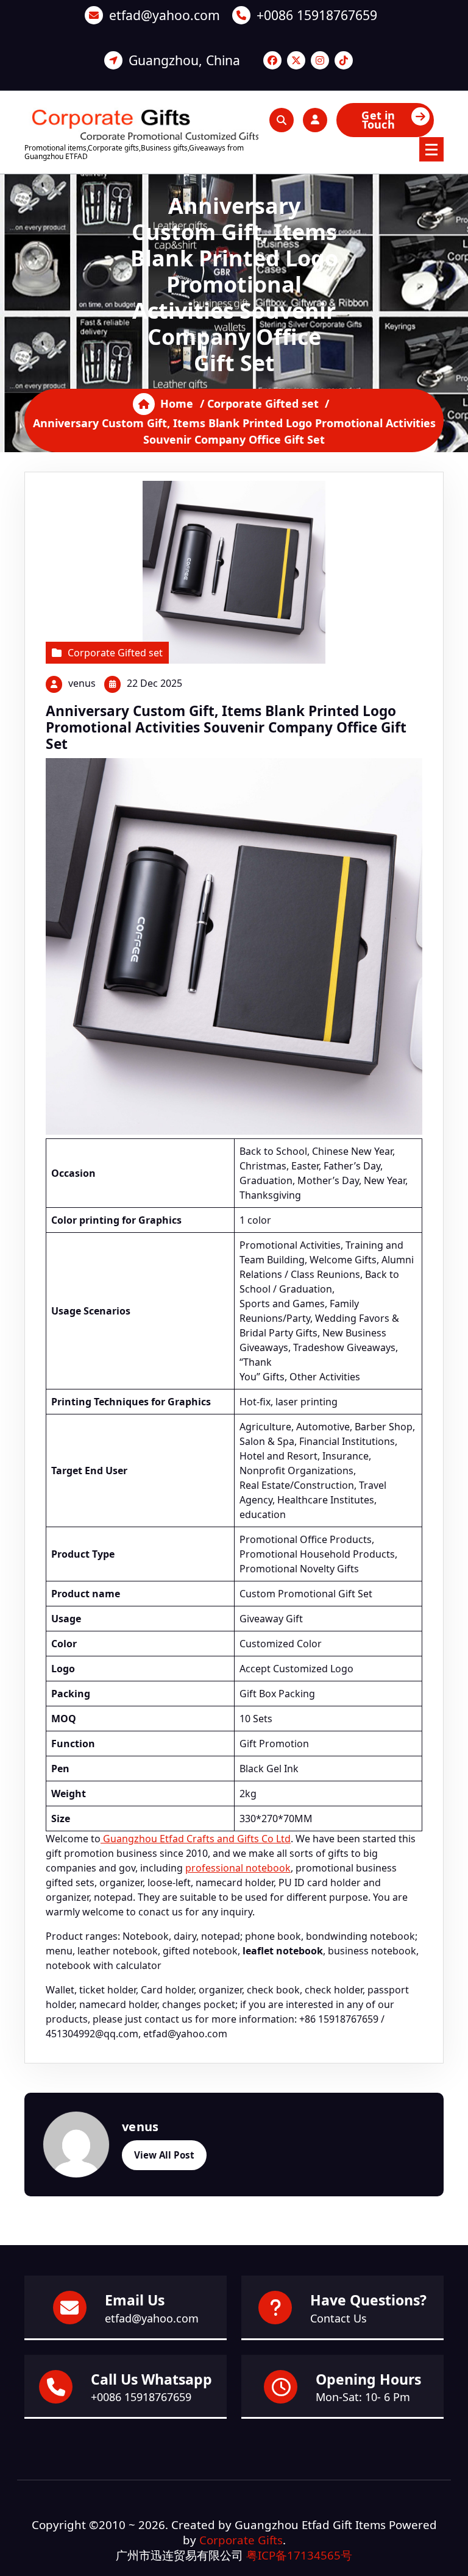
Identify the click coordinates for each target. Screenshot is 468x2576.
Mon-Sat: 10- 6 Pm (363, 2397)
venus (82, 683)
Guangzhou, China (184, 60)
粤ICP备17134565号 (299, 2555)
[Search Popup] (282, 120)
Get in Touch (378, 120)
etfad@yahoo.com (165, 15)
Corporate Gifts (241, 2540)
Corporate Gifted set (263, 403)
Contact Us (339, 2318)
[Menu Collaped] (431, 149)
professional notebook (238, 1868)
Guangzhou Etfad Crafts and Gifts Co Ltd (196, 1839)
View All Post (164, 2155)
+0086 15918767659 (317, 15)
